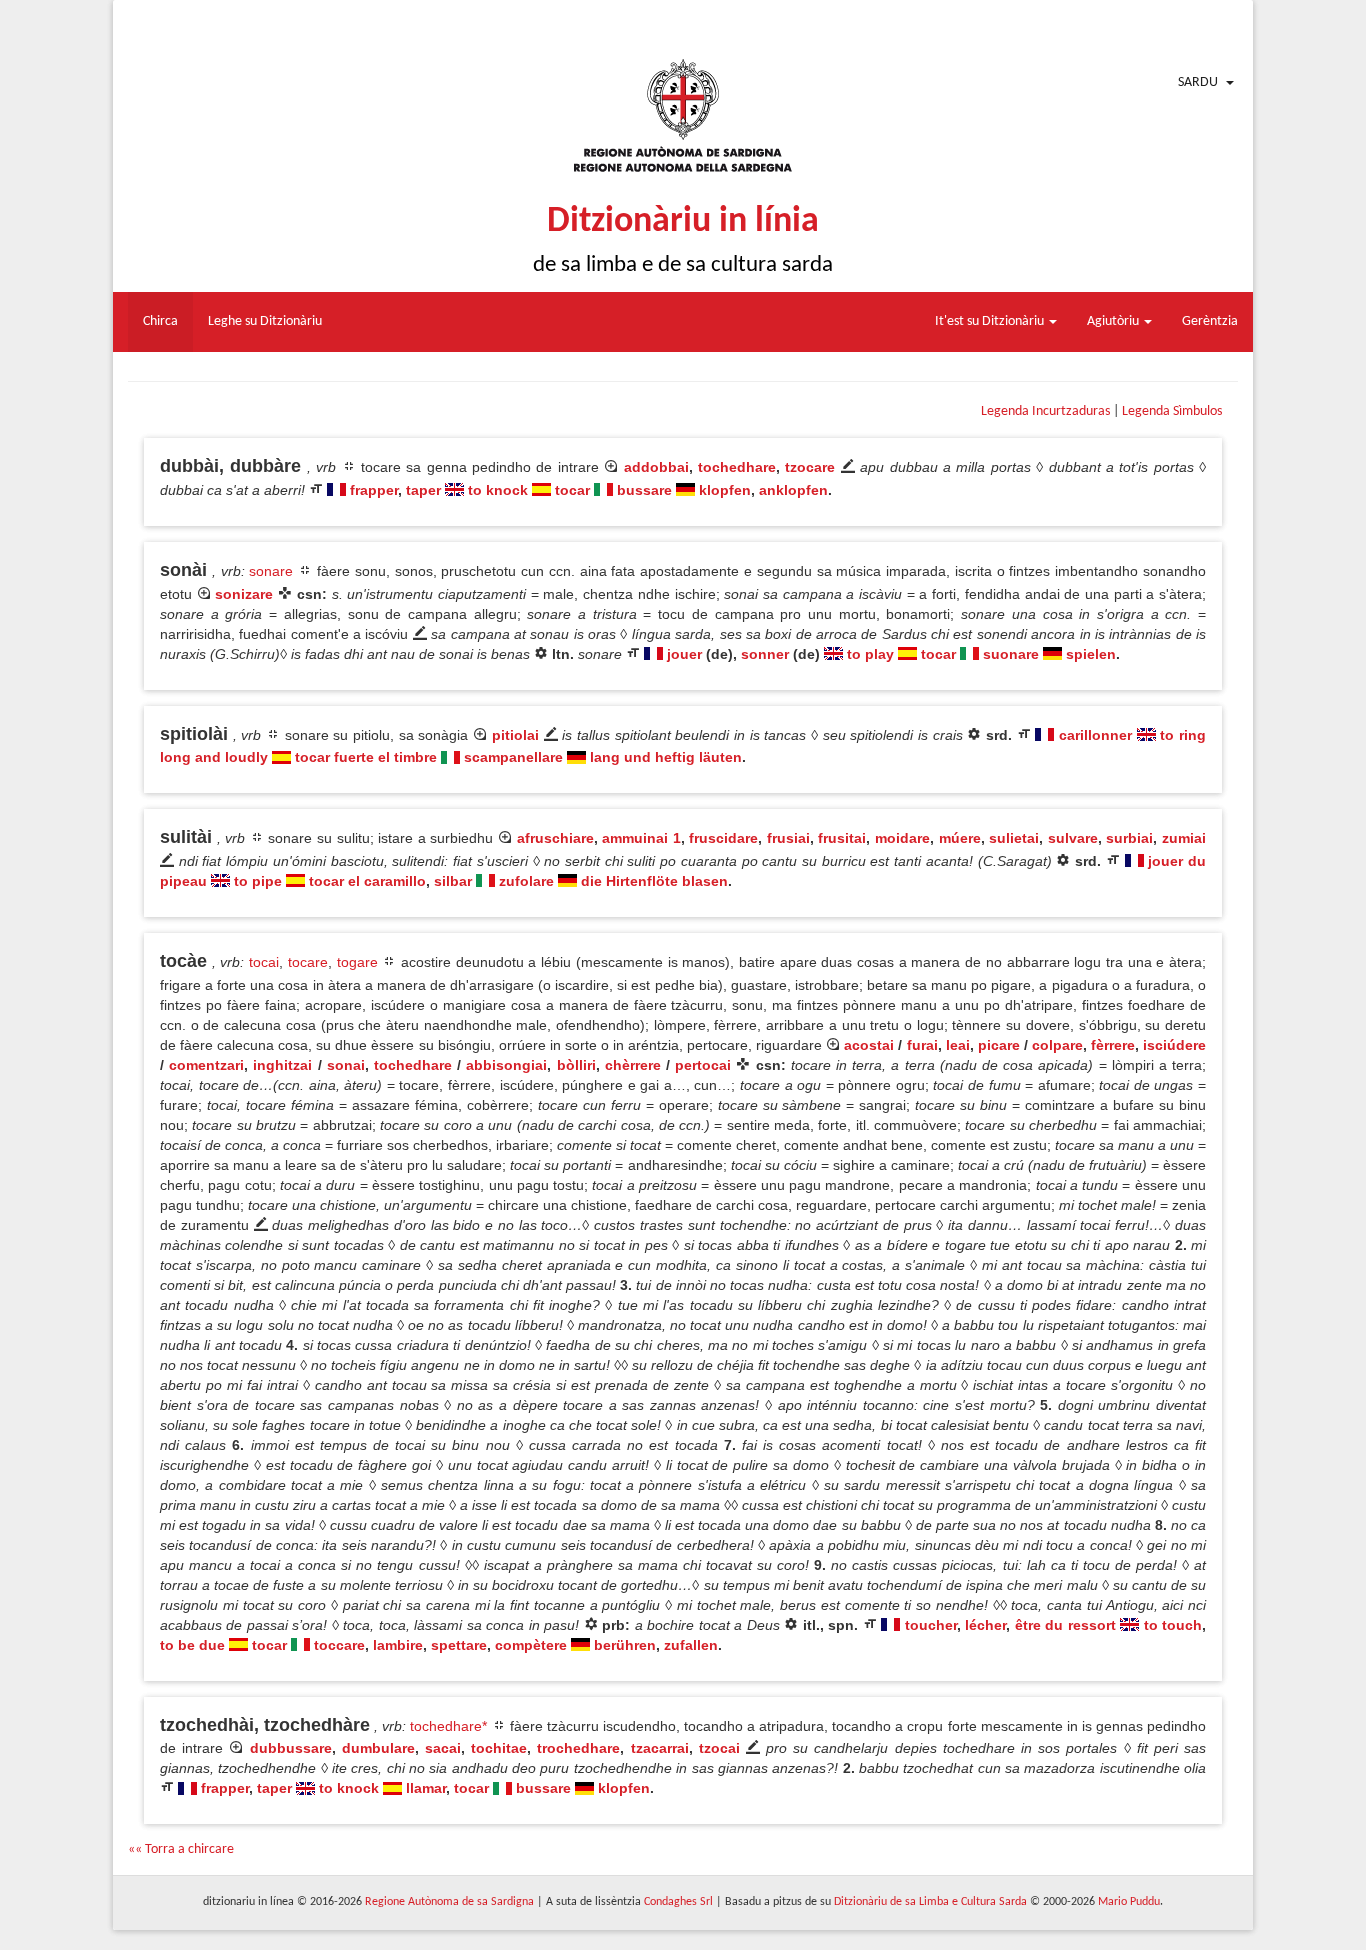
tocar (572, 490)
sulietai (1014, 838)
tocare (308, 962)
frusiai (788, 838)
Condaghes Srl (678, 1902)
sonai (346, 1065)
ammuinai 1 (641, 838)
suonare (1011, 654)
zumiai (1184, 838)
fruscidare (723, 838)
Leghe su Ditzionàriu (265, 321)
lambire (398, 1645)
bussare (644, 490)
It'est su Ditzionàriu (991, 321)
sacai (443, 1748)
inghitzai (282, 1065)
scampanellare (513, 757)
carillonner (1095, 735)
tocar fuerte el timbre (366, 757)
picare (999, 1045)
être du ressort (1065, 1625)
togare (357, 962)
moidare (902, 838)
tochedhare (737, 467)
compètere (531, 1645)
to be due (192, 1645)
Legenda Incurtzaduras (1045, 411)
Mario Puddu (1129, 1902)
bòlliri (576, 1065)
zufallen (691, 1645)
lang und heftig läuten (666, 757)
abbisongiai (506, 1065)
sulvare (1073, 838)
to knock (498, 490)
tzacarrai (660, 1748)
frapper (374, 490)
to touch (1173, 1625)
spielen (1091, 654)
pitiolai (515, 735)
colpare (1057, 1045)
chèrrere (633, 1065)
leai (958, 1045)
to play (870, 654)
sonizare (244, 594)
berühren (625, 1645)
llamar (426, 1788)
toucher (931, 1625)
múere (960, 838)
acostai (869, 1045)
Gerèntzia (1210, 321)
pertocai (703, 1065)
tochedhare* (448, 1726)
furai (922, 1045)
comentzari (206, 1065)
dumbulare (378, 1748)
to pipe (258, 881)
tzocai (719, 1748)
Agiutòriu (1114, 321)
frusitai (842, 838)
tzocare (810, 467)
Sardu (1198, 82)
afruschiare (555, 838)
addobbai (656, 467)
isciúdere (1174, 1045)
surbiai (1129, 838)
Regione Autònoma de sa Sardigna (449, 1902)
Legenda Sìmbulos (1172, 411)
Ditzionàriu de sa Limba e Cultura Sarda (930, 1902)
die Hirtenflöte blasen (654, 881)
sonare (271, 571)
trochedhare (578, 1748)
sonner (765, 654)
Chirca (160, 321)
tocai (264, 962)
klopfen (725, 490)
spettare (459, 1645)
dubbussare (291, 1748)
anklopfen (793, 490)
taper (423, 490)
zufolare (526, 881)
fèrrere (1113, 1045)
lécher (985, 1625)
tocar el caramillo (367, 881)
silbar (453, 881)
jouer (684, 654)
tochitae (499, 1748)
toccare (339, 1645)
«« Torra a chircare (181, 1849)
